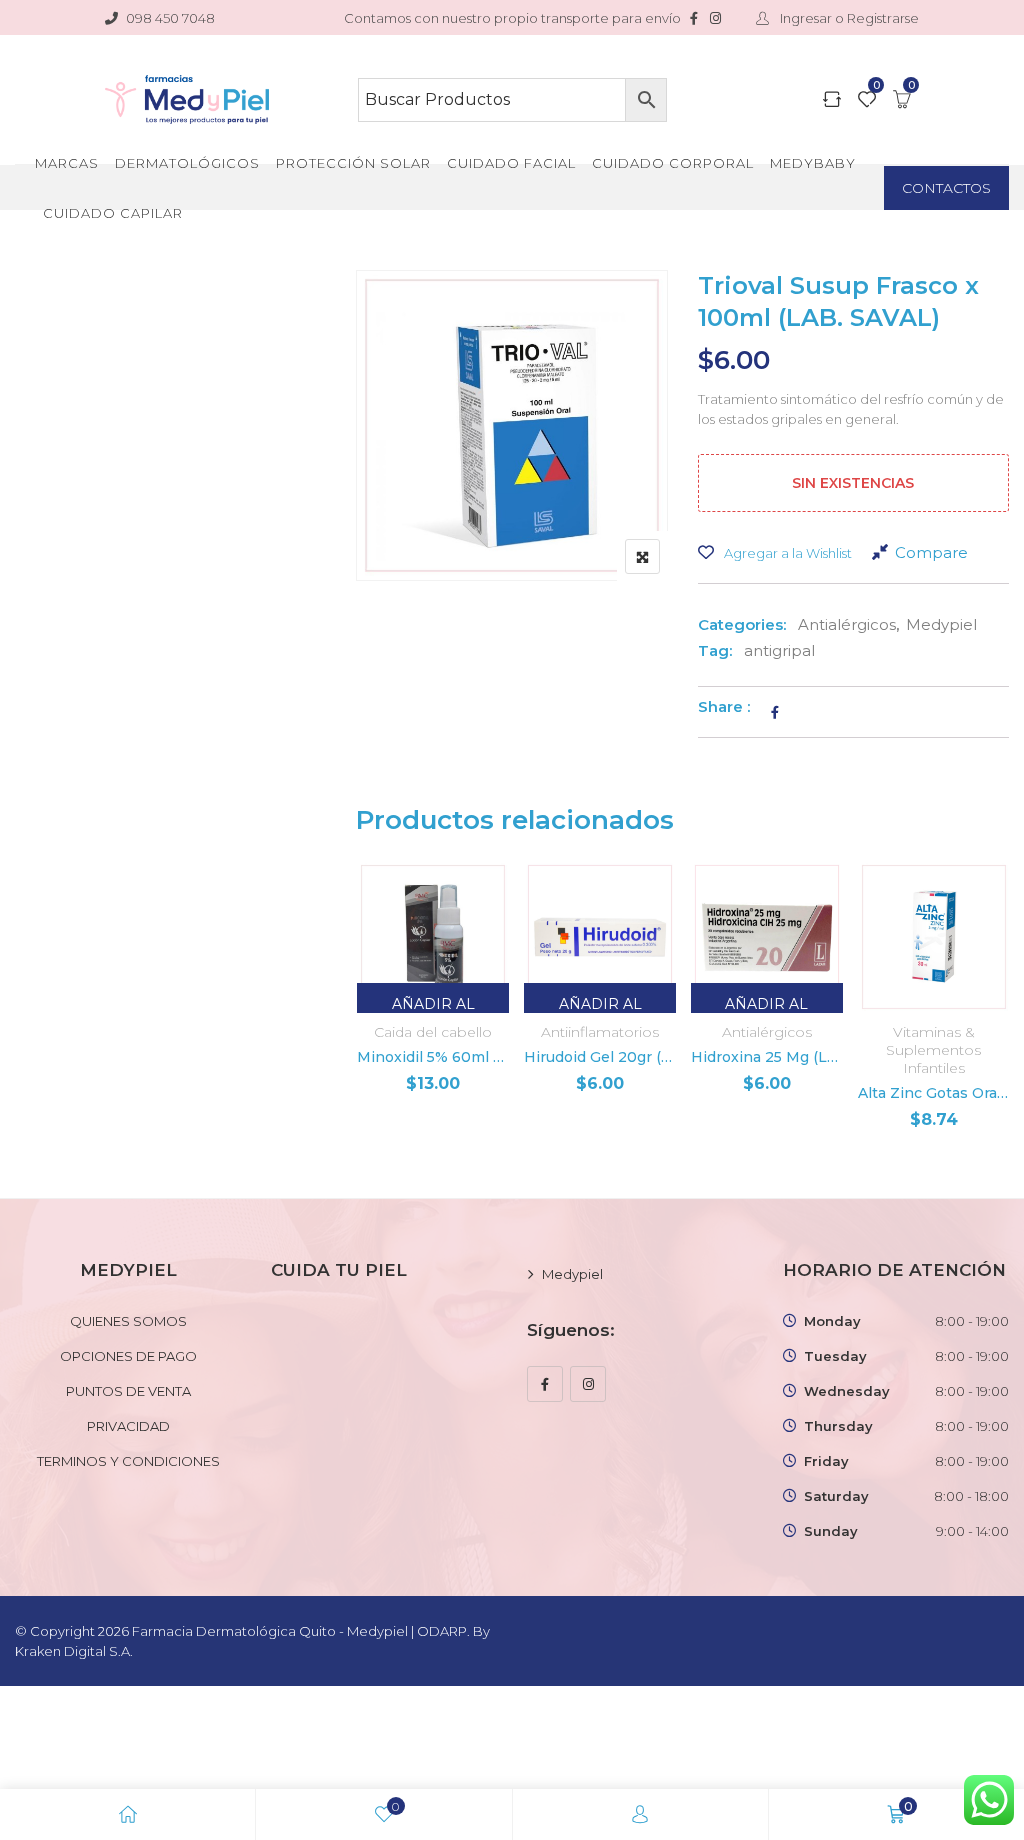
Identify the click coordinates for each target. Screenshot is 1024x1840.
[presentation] (370, 1018)
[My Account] (640, 1814)
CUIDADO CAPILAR (113, 213)
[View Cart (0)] (902, 101)
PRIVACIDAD (128, 1426)
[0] (867, 101)
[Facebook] (545, 1384)
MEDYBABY (813, 163)
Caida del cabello (433, 1032)
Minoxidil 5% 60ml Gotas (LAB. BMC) (433, 1057)
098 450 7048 (170, 18)
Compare (931, 552)
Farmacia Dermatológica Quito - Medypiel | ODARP (299, 1631)
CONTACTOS (946, 188)
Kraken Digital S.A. (75, 1651)
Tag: (715, 650)
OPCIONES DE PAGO (128, 1356)
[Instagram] (588, 1384)
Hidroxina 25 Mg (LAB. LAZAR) (767, 1057)
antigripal (779, 650)
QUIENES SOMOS (128, 1321)
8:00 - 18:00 (971, 1496)
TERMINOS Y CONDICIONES (128, 1461)
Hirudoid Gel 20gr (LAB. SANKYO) (600, 1057)
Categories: (742, 624)
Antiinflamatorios (600, 1032)
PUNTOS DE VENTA (128, 1391)
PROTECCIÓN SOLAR (353, 163)
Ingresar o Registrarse (848, 18)
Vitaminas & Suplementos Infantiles (933, 1050)
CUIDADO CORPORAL (673, 163)
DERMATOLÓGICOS (187, 163)
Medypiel (941, 624)
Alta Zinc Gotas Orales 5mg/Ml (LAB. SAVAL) (934, 1093)
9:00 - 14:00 (972, 1531)
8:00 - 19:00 (972, 1321)
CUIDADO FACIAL (511, 163)
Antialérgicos (847, 624)
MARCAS (67, 163)
